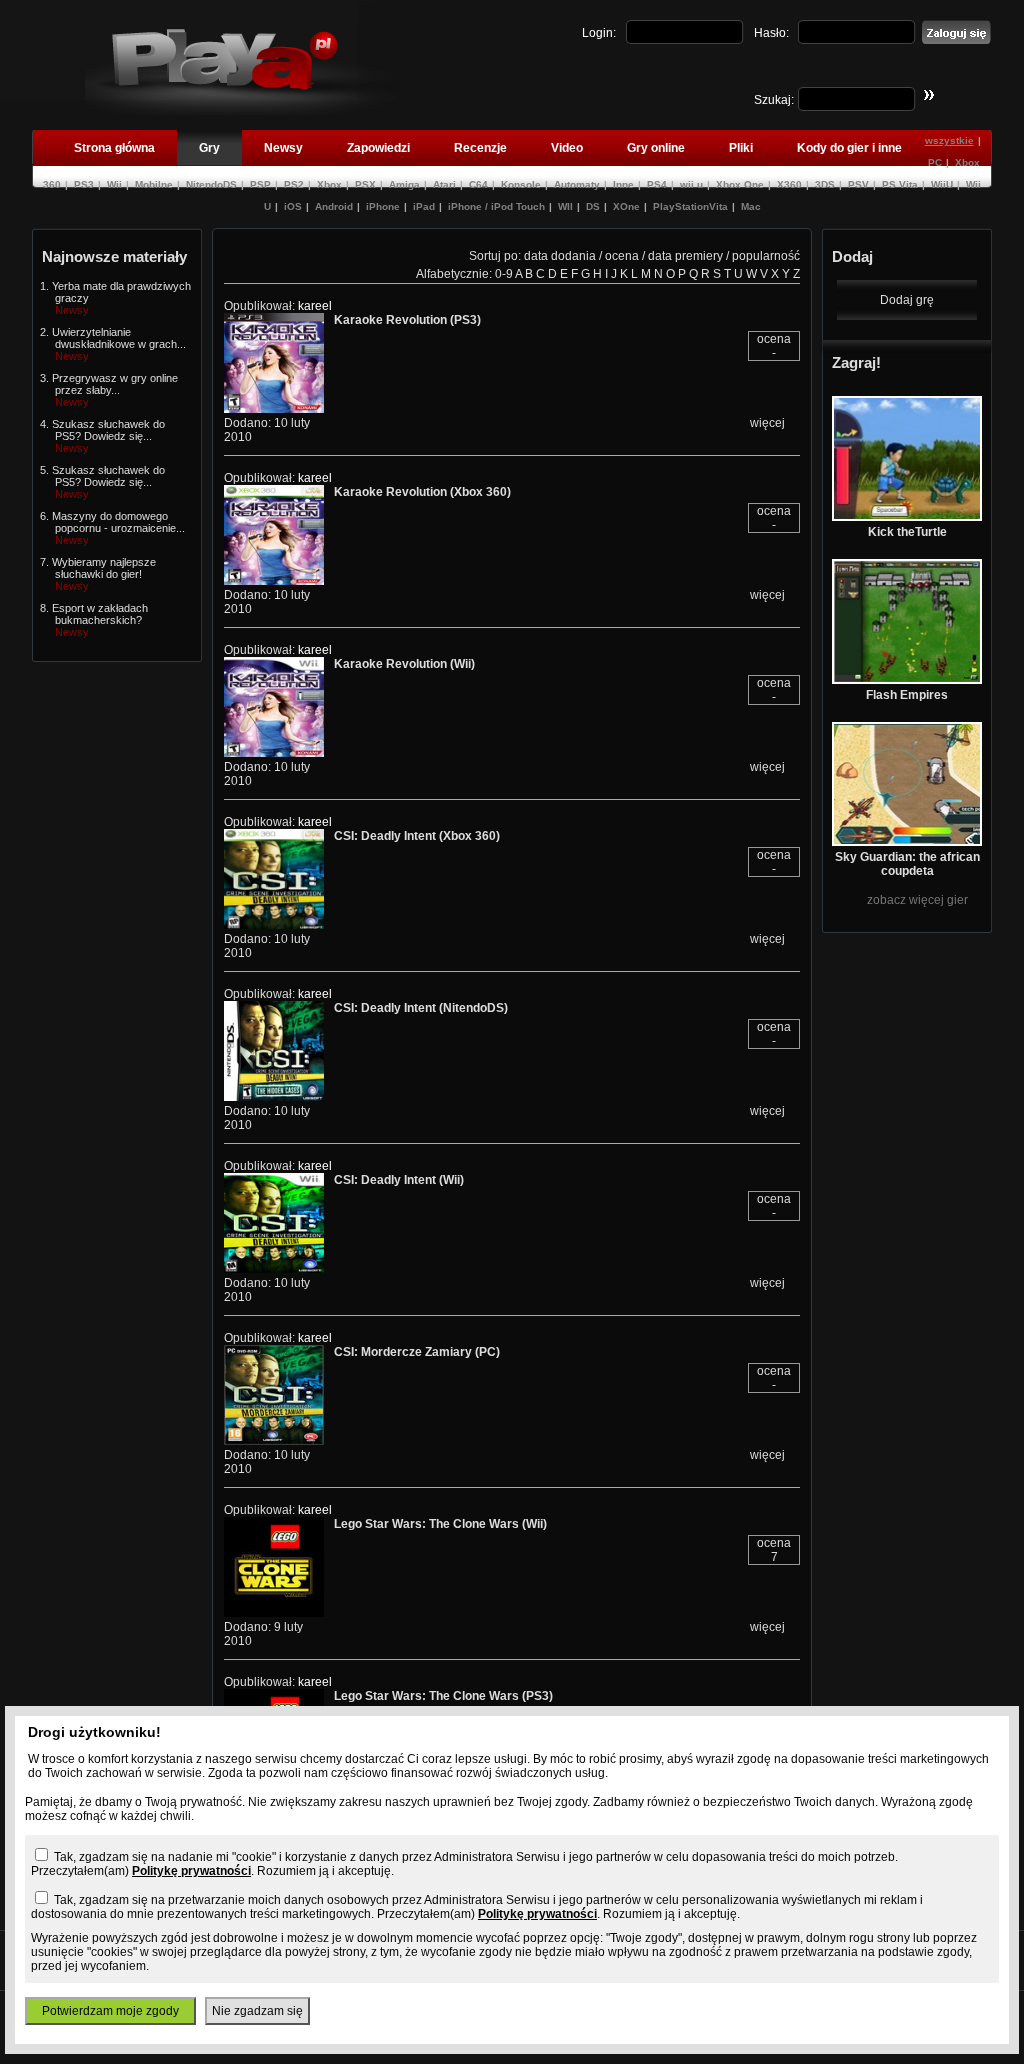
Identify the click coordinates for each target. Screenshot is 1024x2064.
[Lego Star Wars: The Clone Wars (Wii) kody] (274, 1613)
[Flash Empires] (907, 680)
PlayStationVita (690, 206)
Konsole (521, 184)
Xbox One (740, 184)
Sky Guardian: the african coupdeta (907, 864)
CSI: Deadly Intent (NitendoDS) (421, 1008)
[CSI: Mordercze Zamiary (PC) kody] (274, 1441)
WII (565, 206)
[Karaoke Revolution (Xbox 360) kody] (274, 581)
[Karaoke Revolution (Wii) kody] (274, 753)
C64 (478, 184)
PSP (260, 184)
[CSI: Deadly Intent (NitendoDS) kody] (274, 1097)
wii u (691, 184)
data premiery (685, 256)
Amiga (404, 184)
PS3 (84, 184)
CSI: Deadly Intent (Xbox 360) (417, 836)
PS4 (657, 184)
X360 (789, 184)
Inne (623, 184)
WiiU (942, 184)
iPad (424, 206)
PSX (365, 184)
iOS (293, 206)
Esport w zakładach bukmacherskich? (100, 614)
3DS (825, 184)
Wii (114, 184)
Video (567, 148)
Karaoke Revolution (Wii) (404, 664)
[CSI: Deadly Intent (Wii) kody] (274, 1269)
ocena (622, 256)
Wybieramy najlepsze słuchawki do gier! (104, 568)
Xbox (329, 184)
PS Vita (900, 184)
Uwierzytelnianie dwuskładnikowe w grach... (119, 338)
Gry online (656, 148)
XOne (626, 206)
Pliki (741, 148)
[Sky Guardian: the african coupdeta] (907, 842)
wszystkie (949, 140)
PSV (858, 184)
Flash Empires (907, 695)
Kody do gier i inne (849, 148)
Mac (751, 206)
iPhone (383, 206)
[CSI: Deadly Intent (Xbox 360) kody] (274, 925)
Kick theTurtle (907, 532)
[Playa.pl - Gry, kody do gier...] (242, 111)
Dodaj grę (907, 300)
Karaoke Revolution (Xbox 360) (422, 492)
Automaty (577, 184)
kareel (315, 306)
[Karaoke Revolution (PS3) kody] (274, 409)
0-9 (504, 274)
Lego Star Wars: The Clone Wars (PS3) (443, 1696)
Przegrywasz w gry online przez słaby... (115, 384)
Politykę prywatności (191, 1871)
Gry (209, 148)
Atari (444, 184)
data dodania (560, 256)
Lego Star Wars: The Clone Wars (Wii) (440, 1524)
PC (935, 162)
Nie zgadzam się (257, 2011)
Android (334, 206)
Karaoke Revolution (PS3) (407, 320)
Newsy (283, 148)
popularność (766, 256)
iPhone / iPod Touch (496, 206)
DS (593, 206)
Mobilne (154, 184)
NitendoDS (211, 184)
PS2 (294, 184)
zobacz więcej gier (917, 900)
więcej (767, 423)
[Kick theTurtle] (907, 517)
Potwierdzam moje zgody (110, 2011)
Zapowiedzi (378, 148)
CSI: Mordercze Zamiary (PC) (417, 1352)
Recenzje (480, 148)
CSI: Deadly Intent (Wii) (399, 1180)
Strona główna (114, 148)
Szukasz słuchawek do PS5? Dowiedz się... (108, 430)
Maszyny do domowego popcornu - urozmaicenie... (118, 522)
